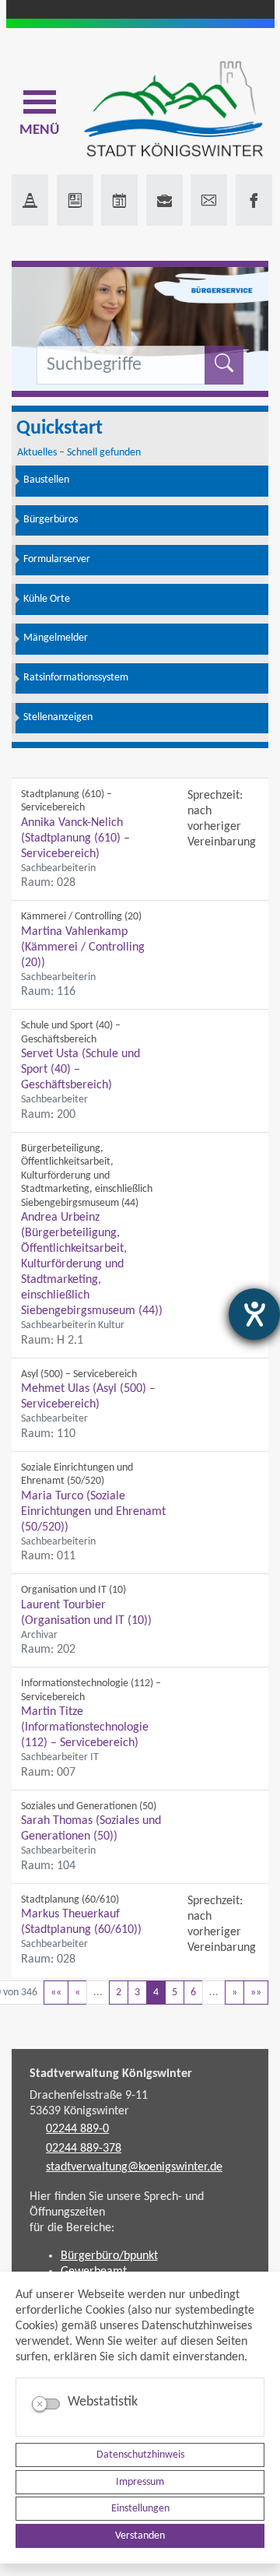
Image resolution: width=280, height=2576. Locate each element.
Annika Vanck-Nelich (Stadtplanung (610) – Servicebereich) (75, 838)
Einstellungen (140, 2509)
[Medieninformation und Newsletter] (75, 200)
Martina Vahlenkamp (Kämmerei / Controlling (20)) (83, 947)
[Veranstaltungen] (119, 200)
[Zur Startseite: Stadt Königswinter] (173, 110)
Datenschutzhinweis (140, 2455)
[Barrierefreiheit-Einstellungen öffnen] (254, 1314)
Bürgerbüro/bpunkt (109, 2256)
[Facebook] (254, 200)
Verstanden (140, 2536)
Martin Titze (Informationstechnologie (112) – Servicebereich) (85, 1727)
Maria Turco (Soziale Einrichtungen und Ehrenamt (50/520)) (93, 1512)
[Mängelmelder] (30, 200)
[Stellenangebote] (164, 200)
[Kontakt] (209, 200)
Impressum (140, 2482)
